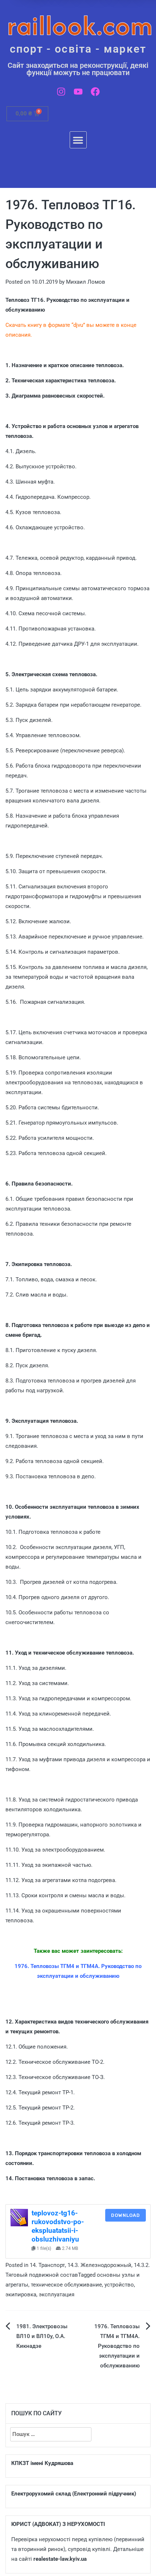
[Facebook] (95, 92)
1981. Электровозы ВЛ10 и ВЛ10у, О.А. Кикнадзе (42, 2336)
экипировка (21, 2294)
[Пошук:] (51, 2434)
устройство (119, 2285)
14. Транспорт (47, 2265)
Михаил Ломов (86, 282)
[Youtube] (78, 92)
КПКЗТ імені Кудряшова (42, 2463)
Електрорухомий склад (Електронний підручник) (74, 2494)
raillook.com (80, 25)
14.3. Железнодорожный (99, 2265)
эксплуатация (57, 2294)
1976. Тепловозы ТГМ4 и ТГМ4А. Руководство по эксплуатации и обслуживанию (117, 2346)
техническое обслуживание (66, 2285)
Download (126, 2215)
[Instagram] (61, 92)
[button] (78, 140)
